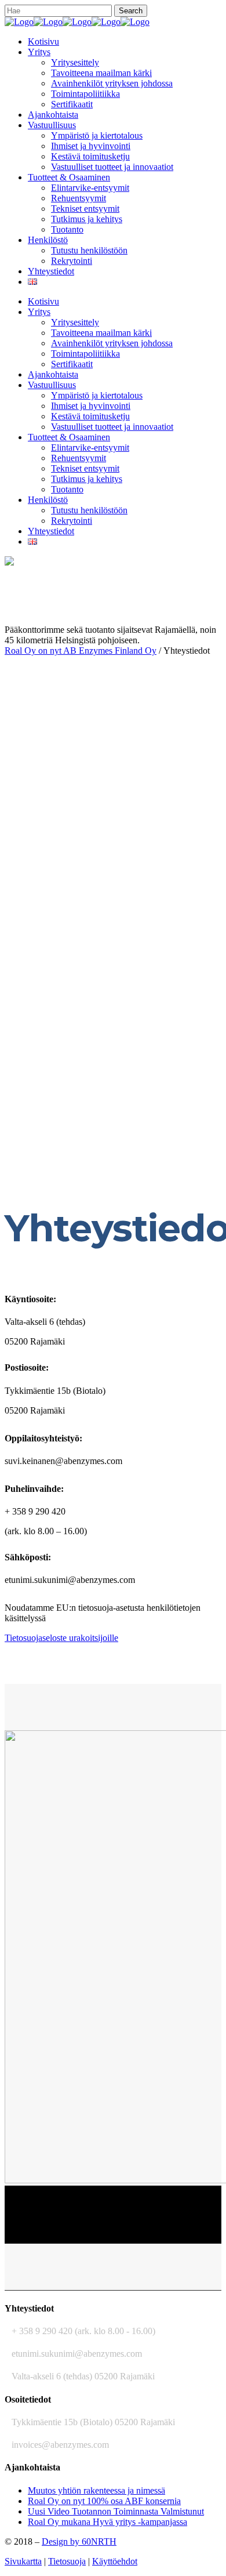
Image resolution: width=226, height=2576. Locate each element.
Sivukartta (23, 2561)
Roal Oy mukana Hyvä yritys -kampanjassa (107, 2522)
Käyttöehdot (115, 2561)
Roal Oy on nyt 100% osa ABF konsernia (104, 2501)
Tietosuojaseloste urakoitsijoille (61, 1638)
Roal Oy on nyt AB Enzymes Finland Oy (81, 651)
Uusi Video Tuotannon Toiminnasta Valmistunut (116, 2511)
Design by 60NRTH (79, 2541)
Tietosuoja (67, 2561)
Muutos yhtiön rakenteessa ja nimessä (96, 2490)
